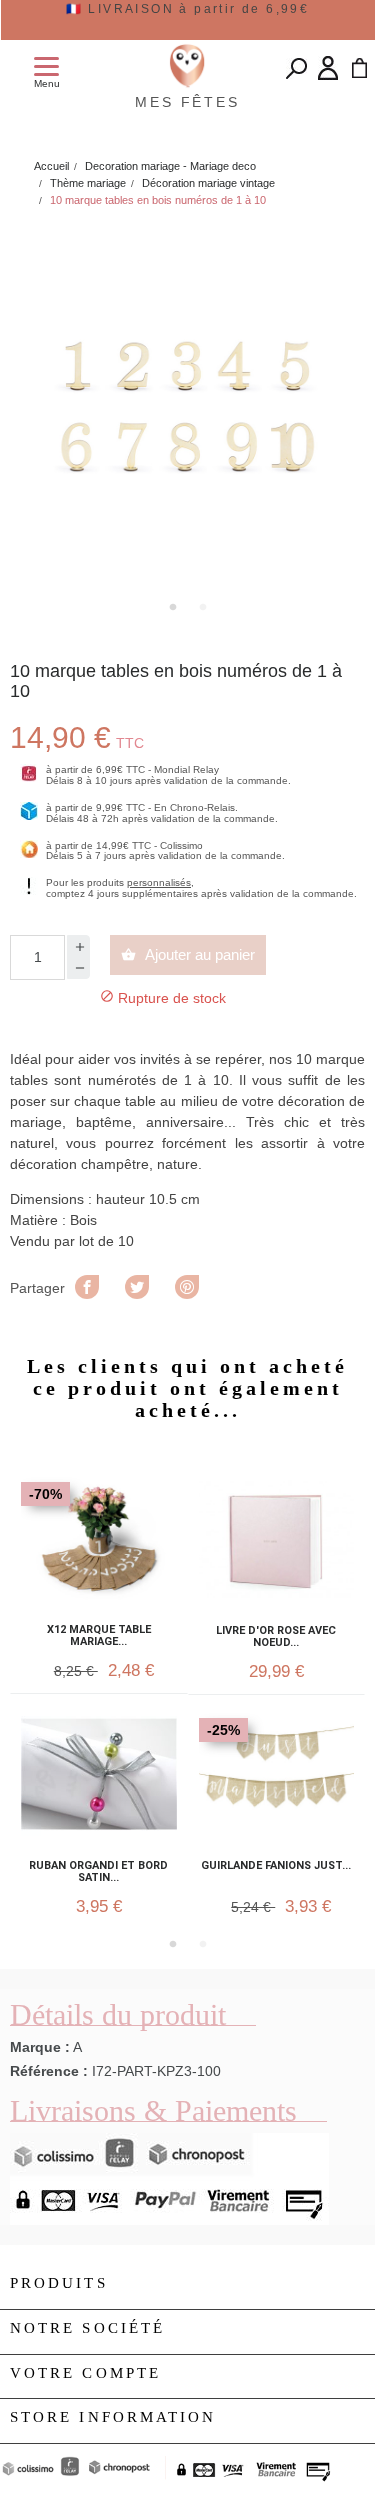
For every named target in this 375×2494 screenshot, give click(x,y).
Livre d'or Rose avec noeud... (276, 1637)
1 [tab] (173, 607)
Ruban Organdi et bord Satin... (98, 1872)
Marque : (40, 2047)
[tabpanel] (187, 406)
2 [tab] (203, 607)
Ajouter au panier (188, 954)
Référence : (49, 2071)
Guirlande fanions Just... (276, 1866)
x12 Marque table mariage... (99, 1636)
